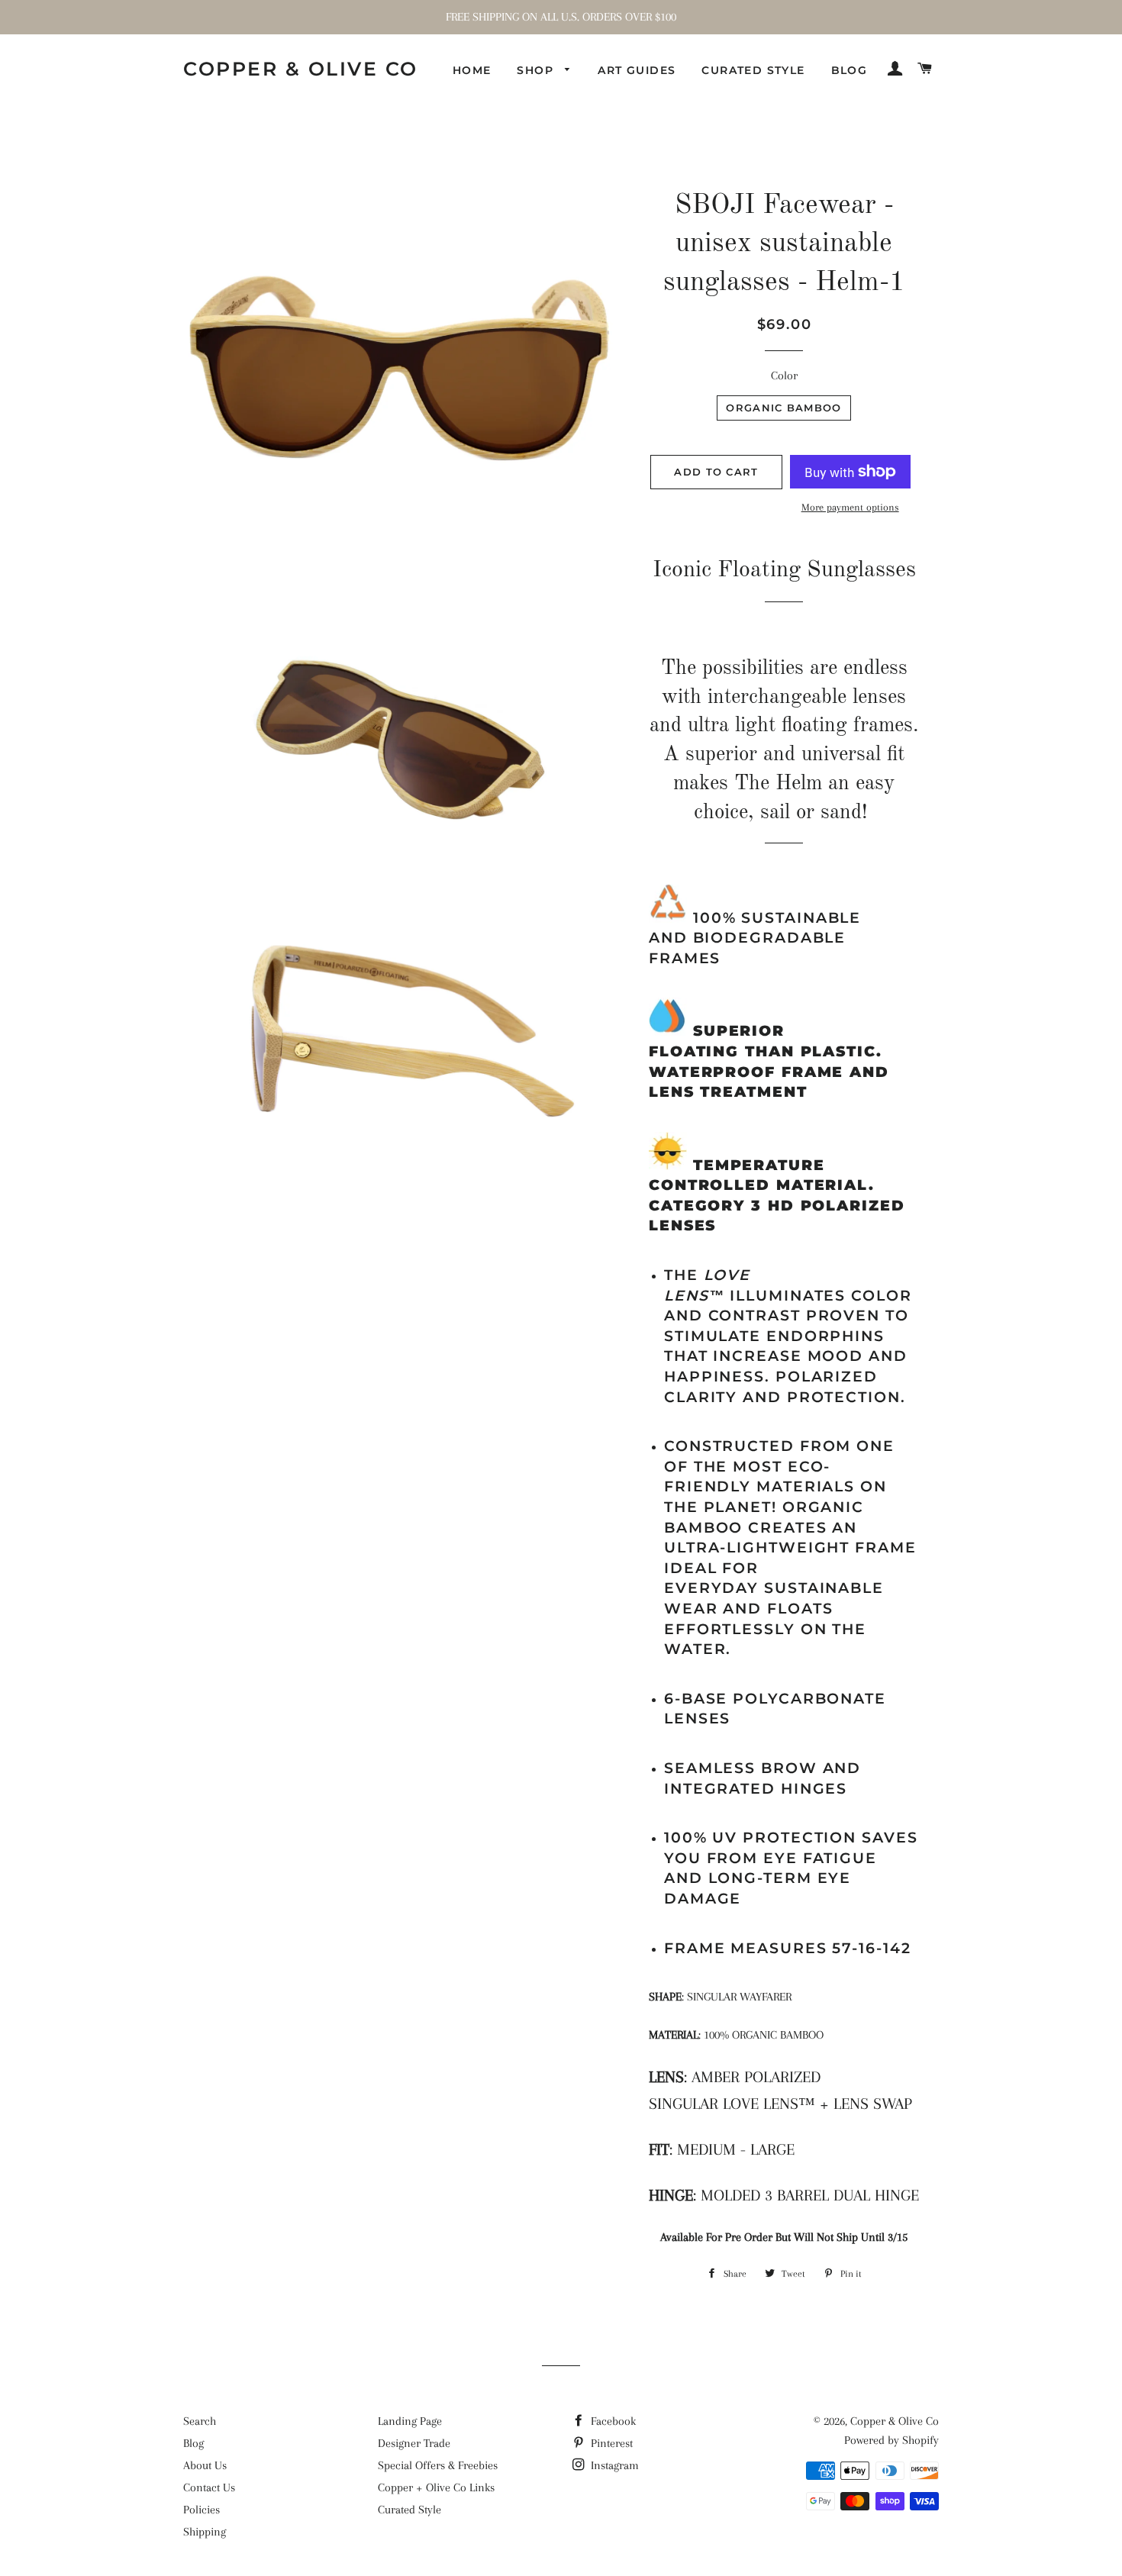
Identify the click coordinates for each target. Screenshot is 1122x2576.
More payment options (850, 507)
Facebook (612, 2421)
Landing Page (410, 2421)
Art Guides (637, 70)
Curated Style (753, 70)
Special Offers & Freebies (438, 2465)
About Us (205, 2465)
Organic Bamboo (783, 408)
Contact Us (209, 2487)
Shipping (205, 2532)
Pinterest (610, 2443)
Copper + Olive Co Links (436, 2487)
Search (200, 2421)
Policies (202, 2510)
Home (472, 70)
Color (784, 376)
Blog (850, 70)
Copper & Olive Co (301, 69)
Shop (537, 70)
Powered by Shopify (891, 2440)
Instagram (613, 2465)
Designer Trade (414, 2443)
